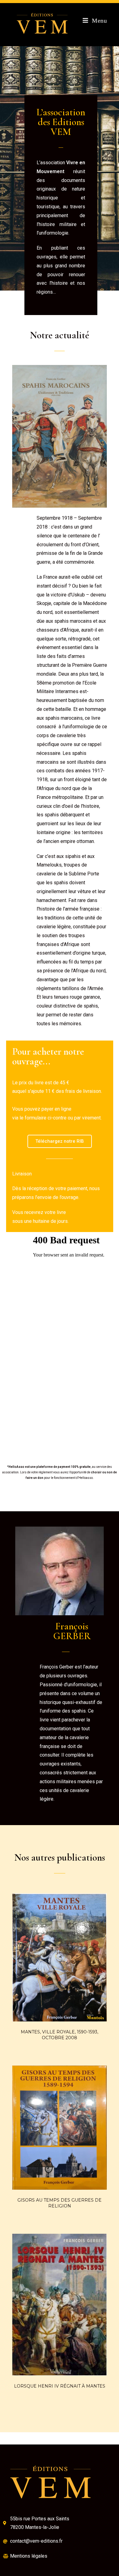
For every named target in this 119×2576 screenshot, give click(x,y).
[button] (60, 1141)
